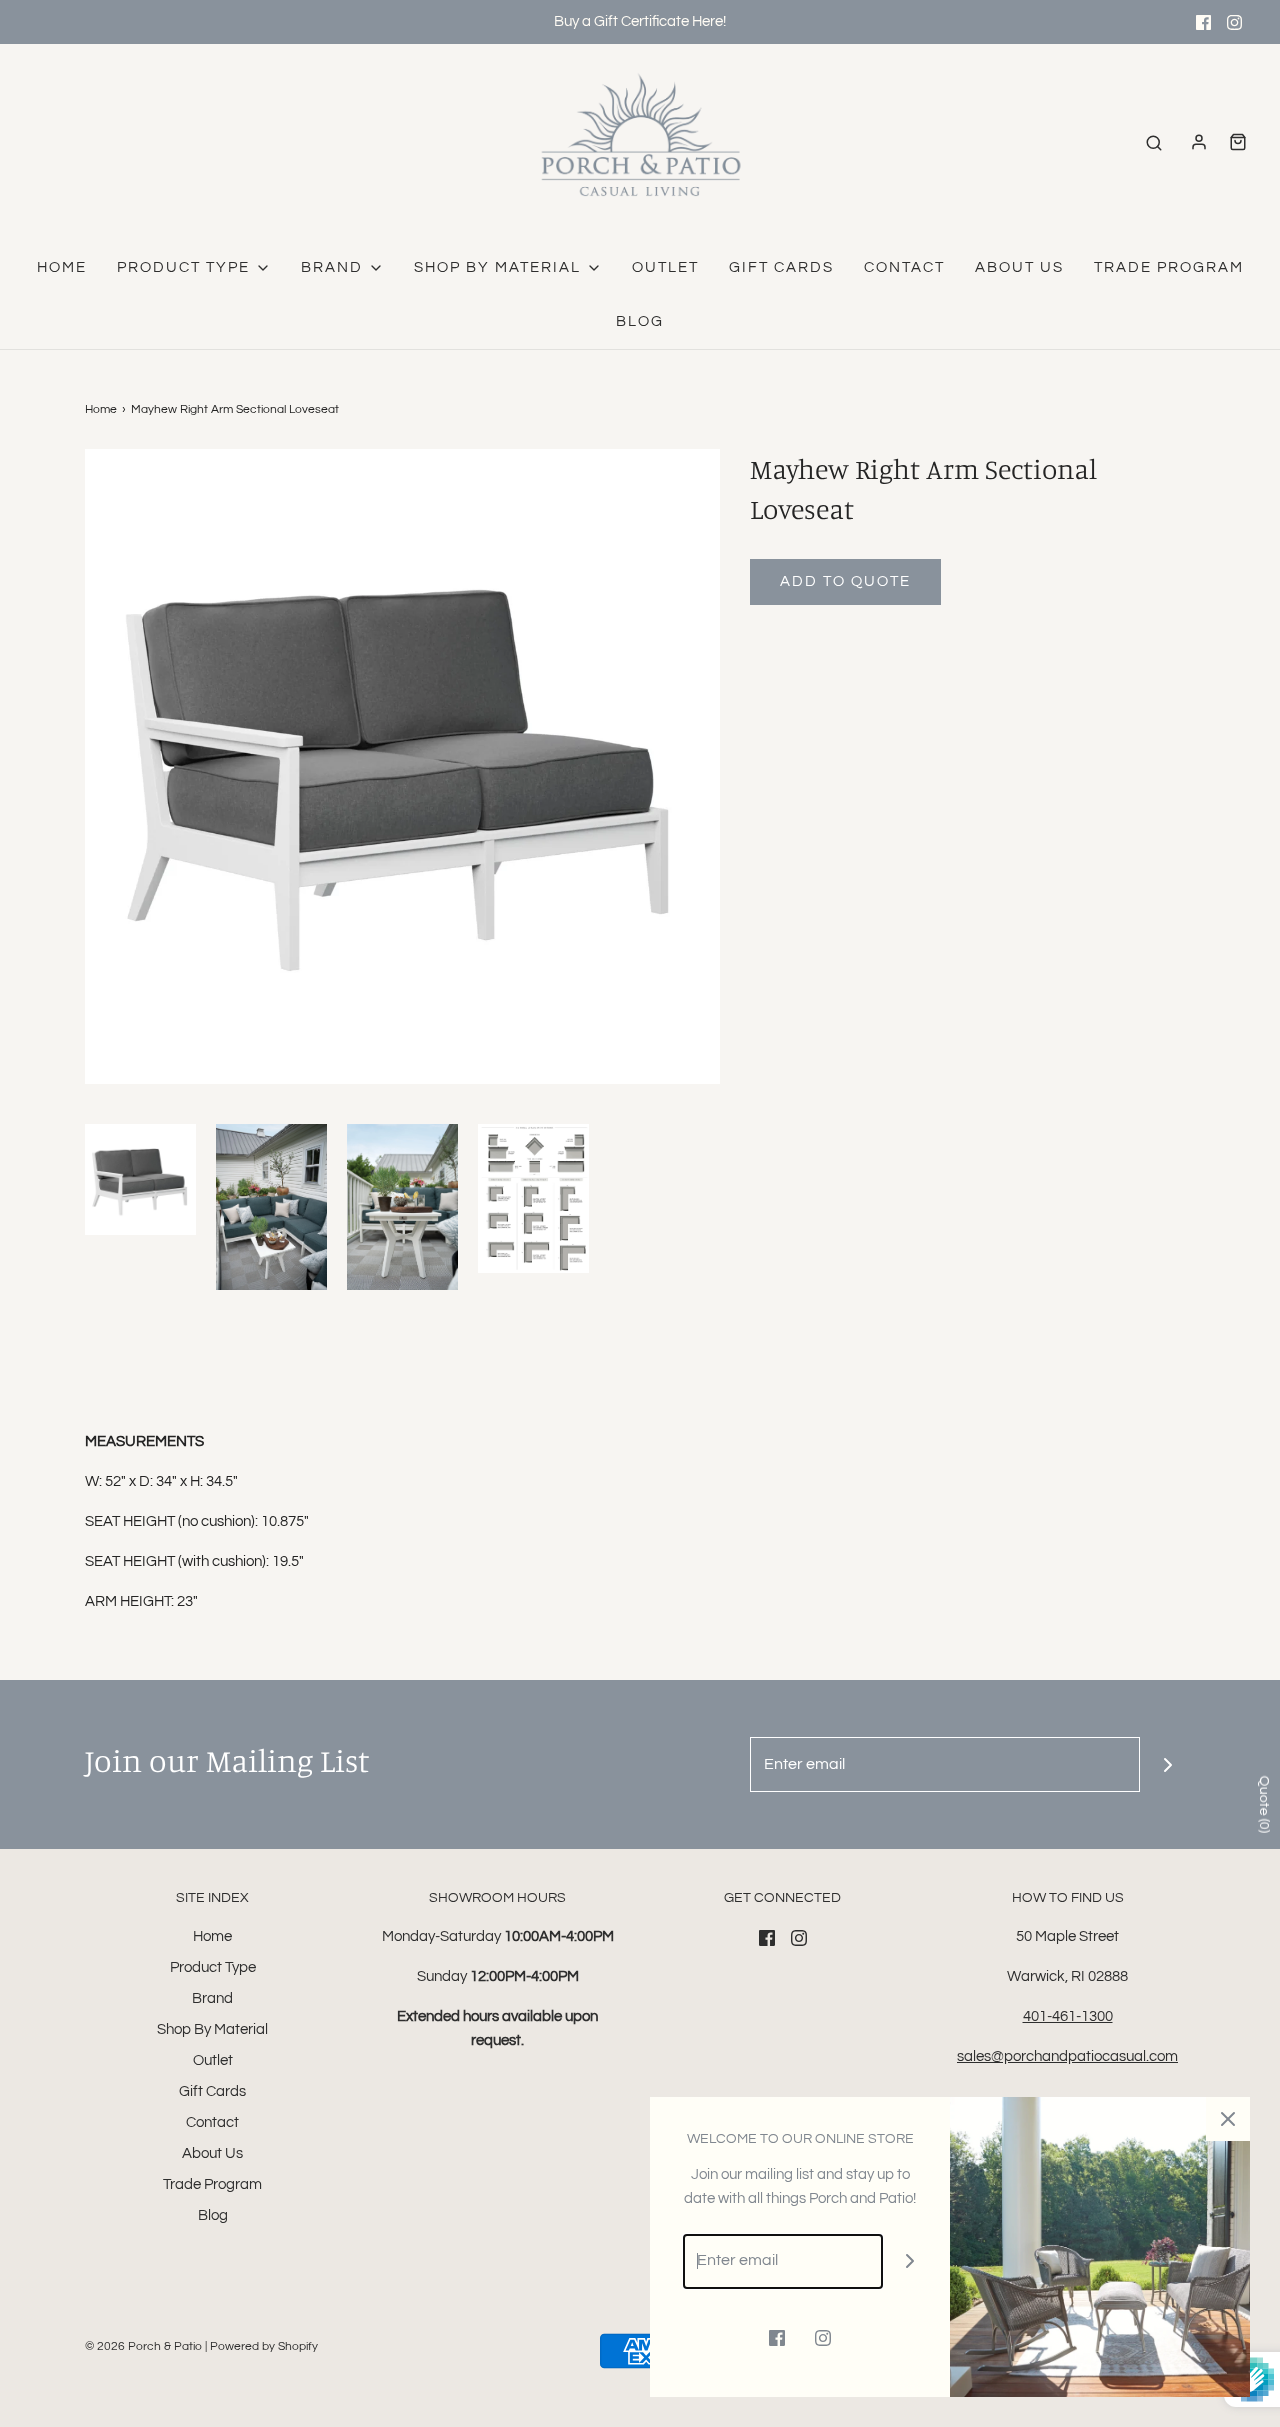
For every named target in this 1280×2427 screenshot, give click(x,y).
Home (62, 267)
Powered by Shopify (264, 2346)
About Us (1019, 267)
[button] (140, 1179)
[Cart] (1238, 142)
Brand (212, 1998)
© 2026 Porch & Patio (143, 2346)
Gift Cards (781, 267)
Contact (904, 267)
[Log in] (1199, 142)
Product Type (213, 1967)
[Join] (1167, 1764)
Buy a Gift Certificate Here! (640, 21)
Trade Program (1169, 267)
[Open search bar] (1154, 142)
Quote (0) (1264, 1804)
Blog (640, 321)
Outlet (665, 267)
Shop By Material (212, 2029)
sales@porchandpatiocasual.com (1067, 2056)
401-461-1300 (1068, 2016)
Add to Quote (845, 581)
